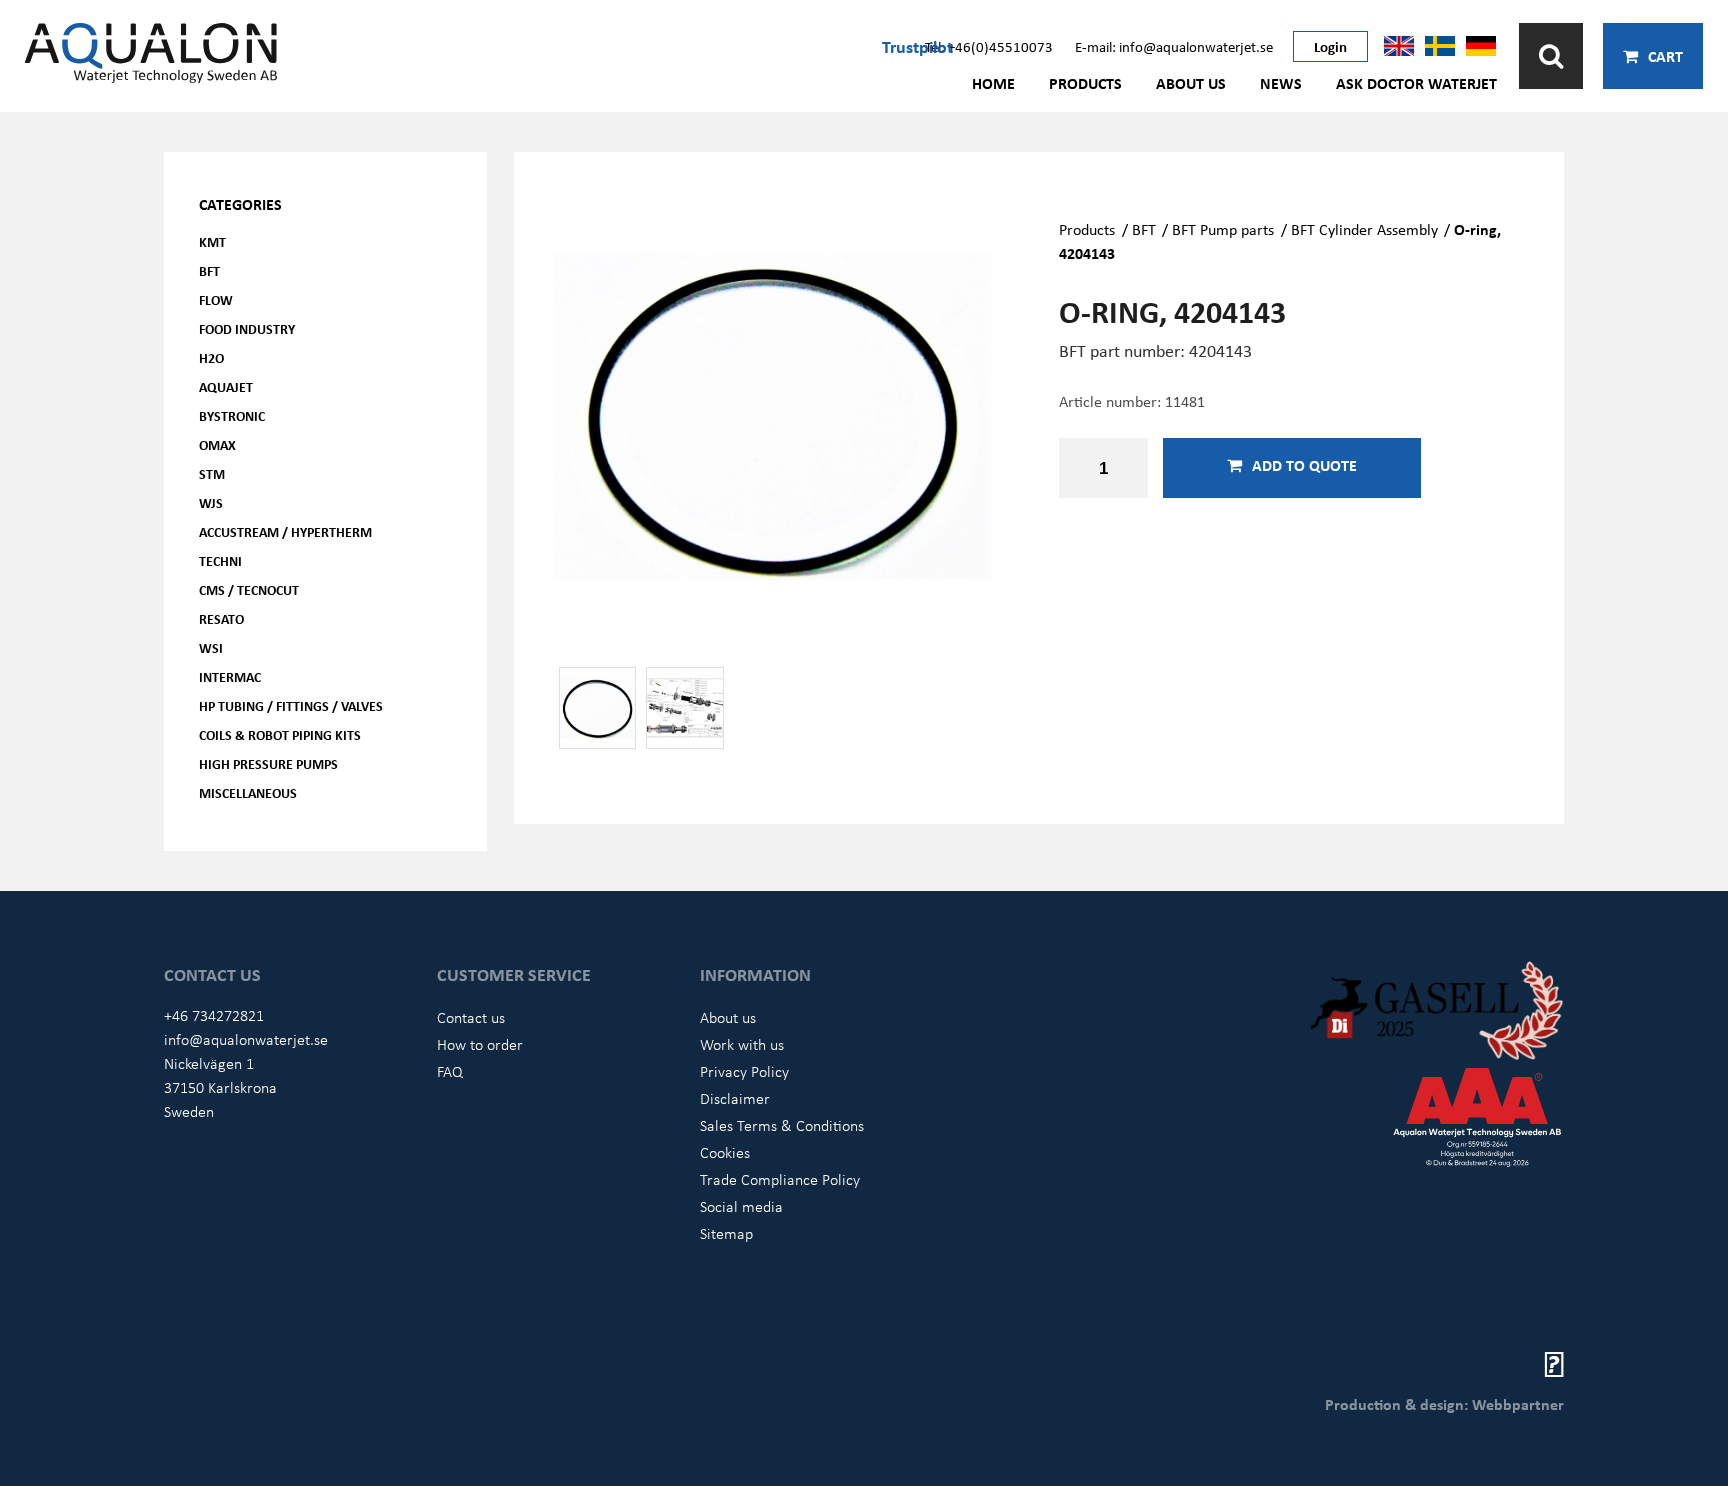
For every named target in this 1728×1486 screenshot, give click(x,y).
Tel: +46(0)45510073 (989, 46)
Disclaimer (735, 1098)
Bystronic (232, 415)
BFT (209, 270)
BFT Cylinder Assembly (1364, 229)
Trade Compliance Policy (780, 1179)
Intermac (230, 676)
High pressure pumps (268, 763)
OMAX (217, 444)
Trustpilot (917, 46)
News (1281, 83)
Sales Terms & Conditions (782, 1125)
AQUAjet (226, 386)
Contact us (471, 1017)
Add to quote (1304, 465)
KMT (212, 241)
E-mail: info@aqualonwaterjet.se (1174, 46)
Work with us (742, 1044)
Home (993, 83)
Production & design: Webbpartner (1444, 1404)
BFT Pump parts (1223, 229)
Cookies (725, 1152)
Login (1330, 46)
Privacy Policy (744, 1071)
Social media (741, 1206)
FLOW (216, 299)
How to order (480, 1044)
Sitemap (726, 1233)
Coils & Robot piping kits (280, 734)
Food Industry (247, 328)
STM (212, 473)
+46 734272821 (214, 1015)
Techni (220, 560)
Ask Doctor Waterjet (1416, 83)
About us (1191, 83)
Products (1085, 83)
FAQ (450, 1071)
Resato (221, 618)
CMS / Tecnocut (249, 589)
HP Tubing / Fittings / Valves (291, 705)
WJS (211, 502)
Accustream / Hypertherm (285, 531)
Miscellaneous (248, 792)
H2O (211, 357)
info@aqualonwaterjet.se (246, 1039)
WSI (211, 647)
